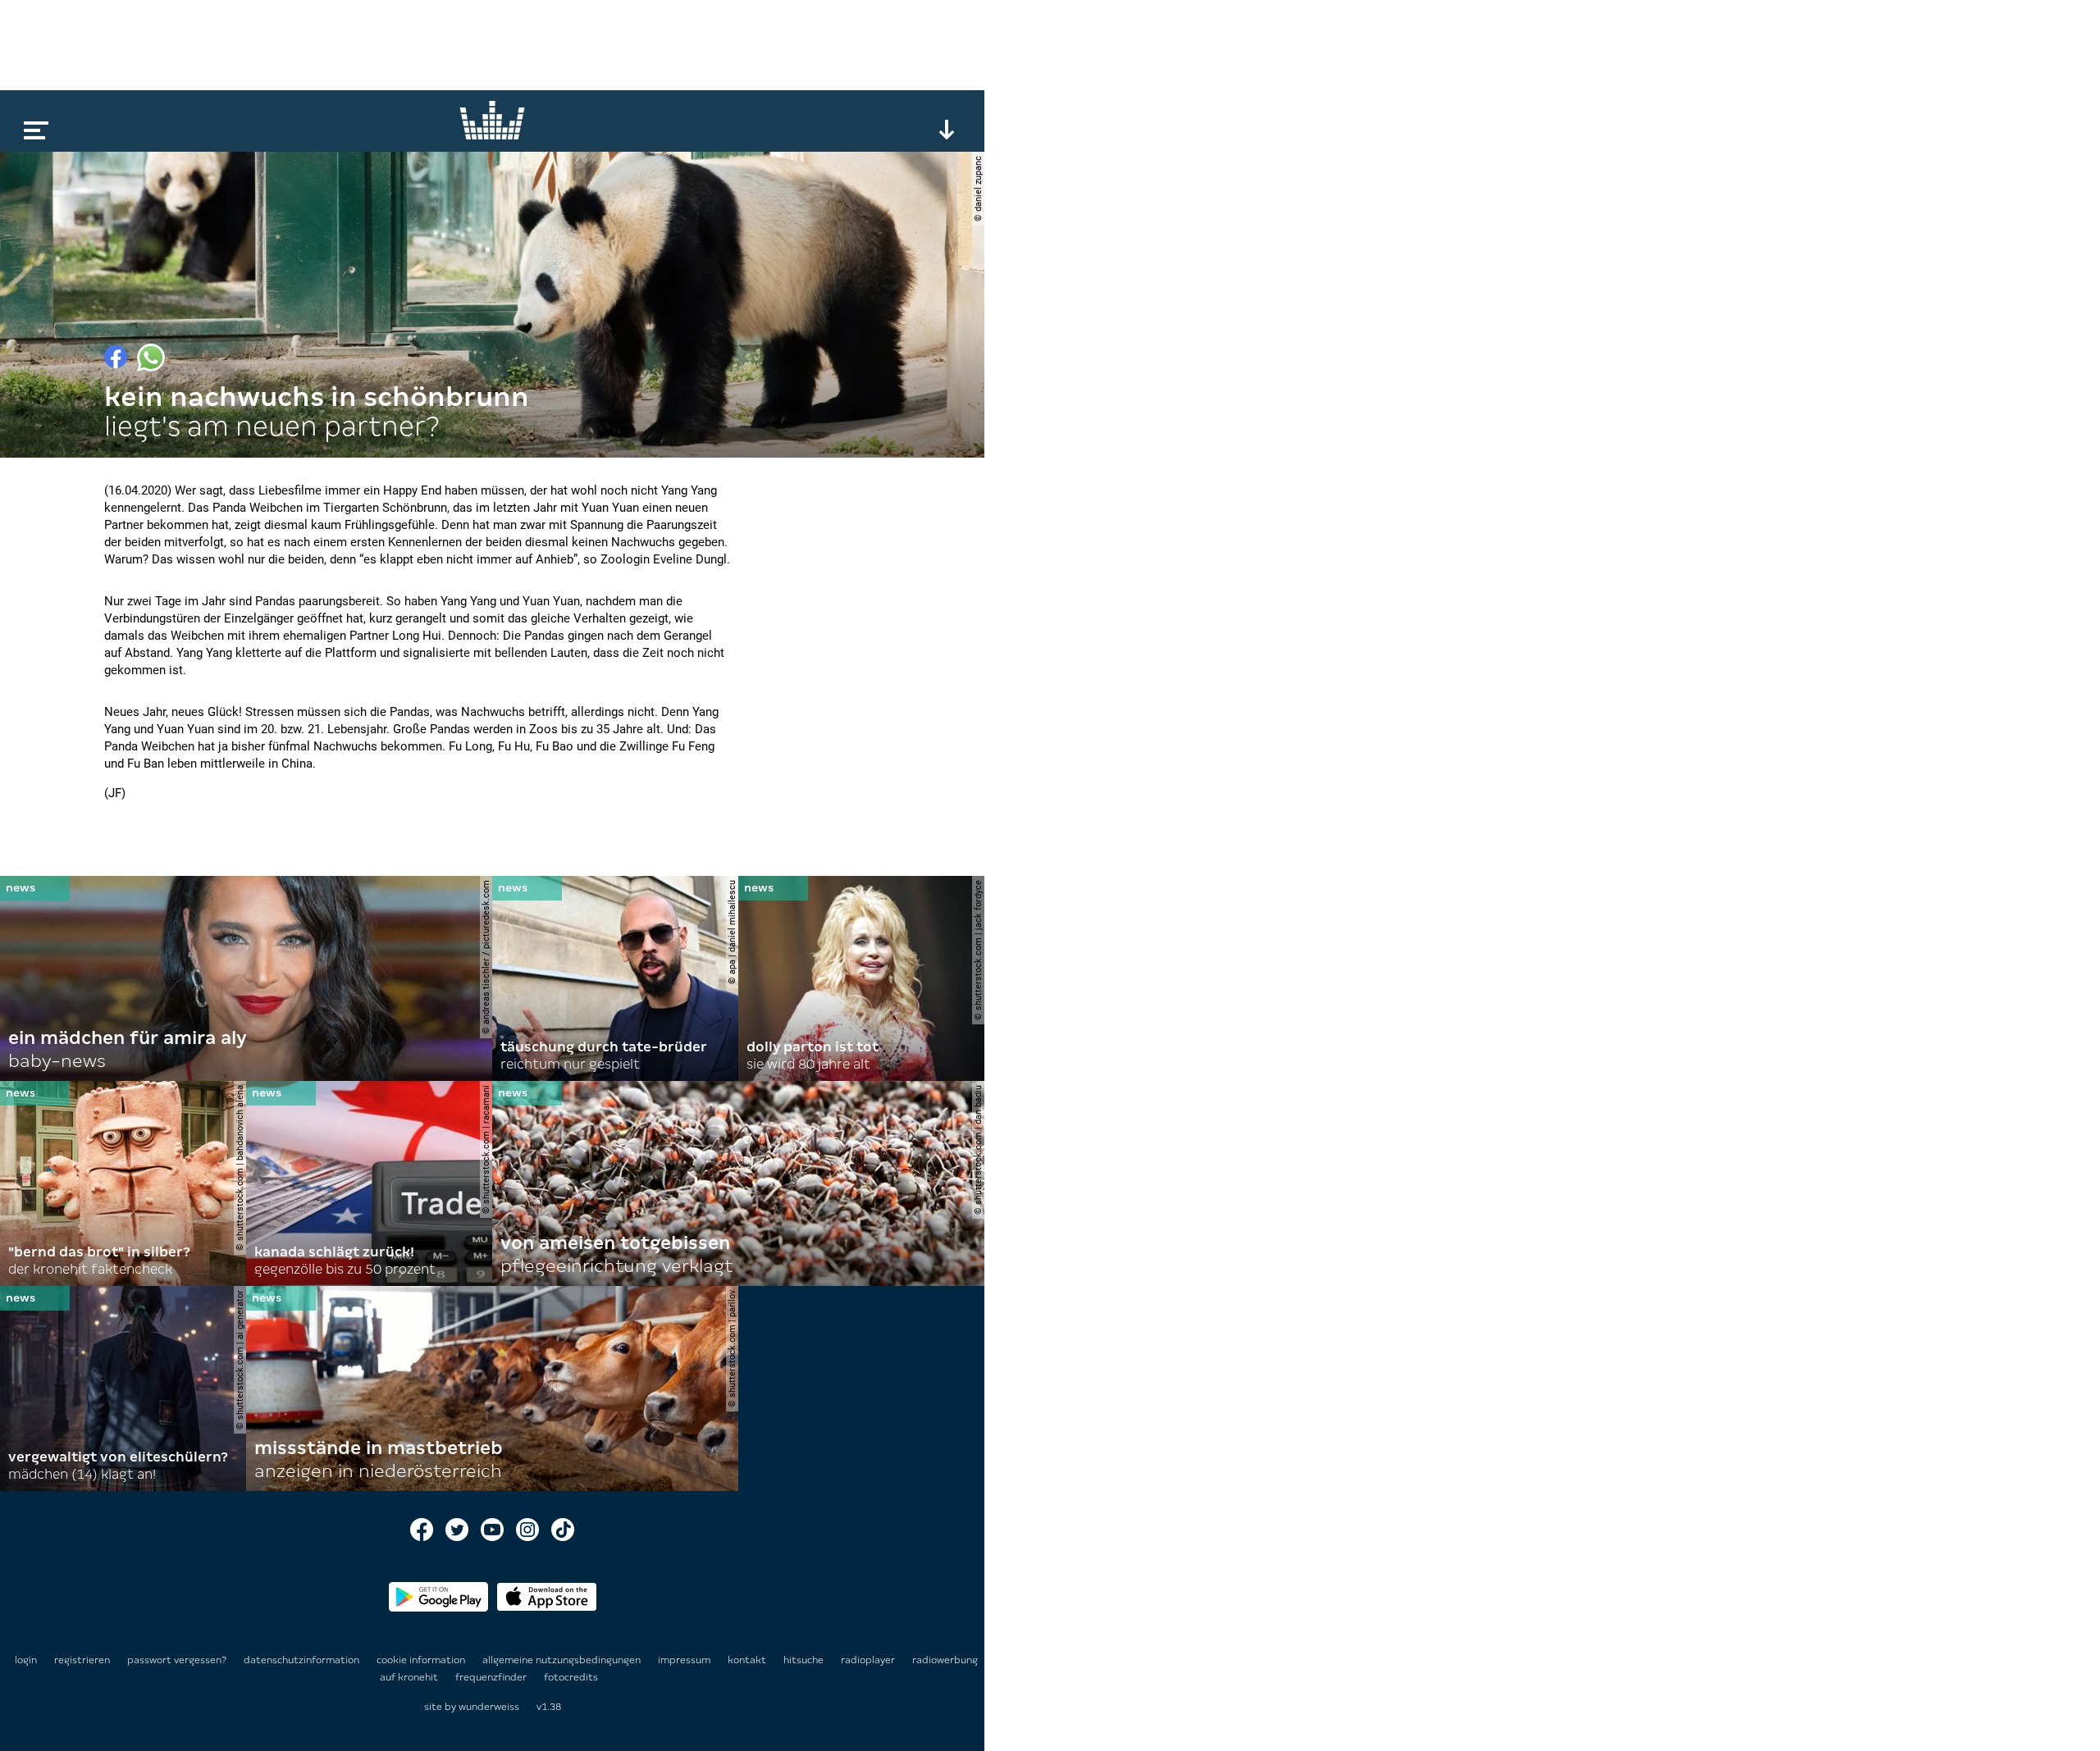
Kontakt (748, 1660)
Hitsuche (805, 1660)
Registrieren (82, 1660)
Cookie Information (422, 1660)
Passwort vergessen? (177, 1660)
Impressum (685, 1660)
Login (26, 1660)
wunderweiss (489, 1707)
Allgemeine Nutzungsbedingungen (563, 1660)
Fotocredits (571, 1677)
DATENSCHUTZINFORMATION (303, 1660)
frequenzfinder (492, 1677)
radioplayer (869, 1660)
